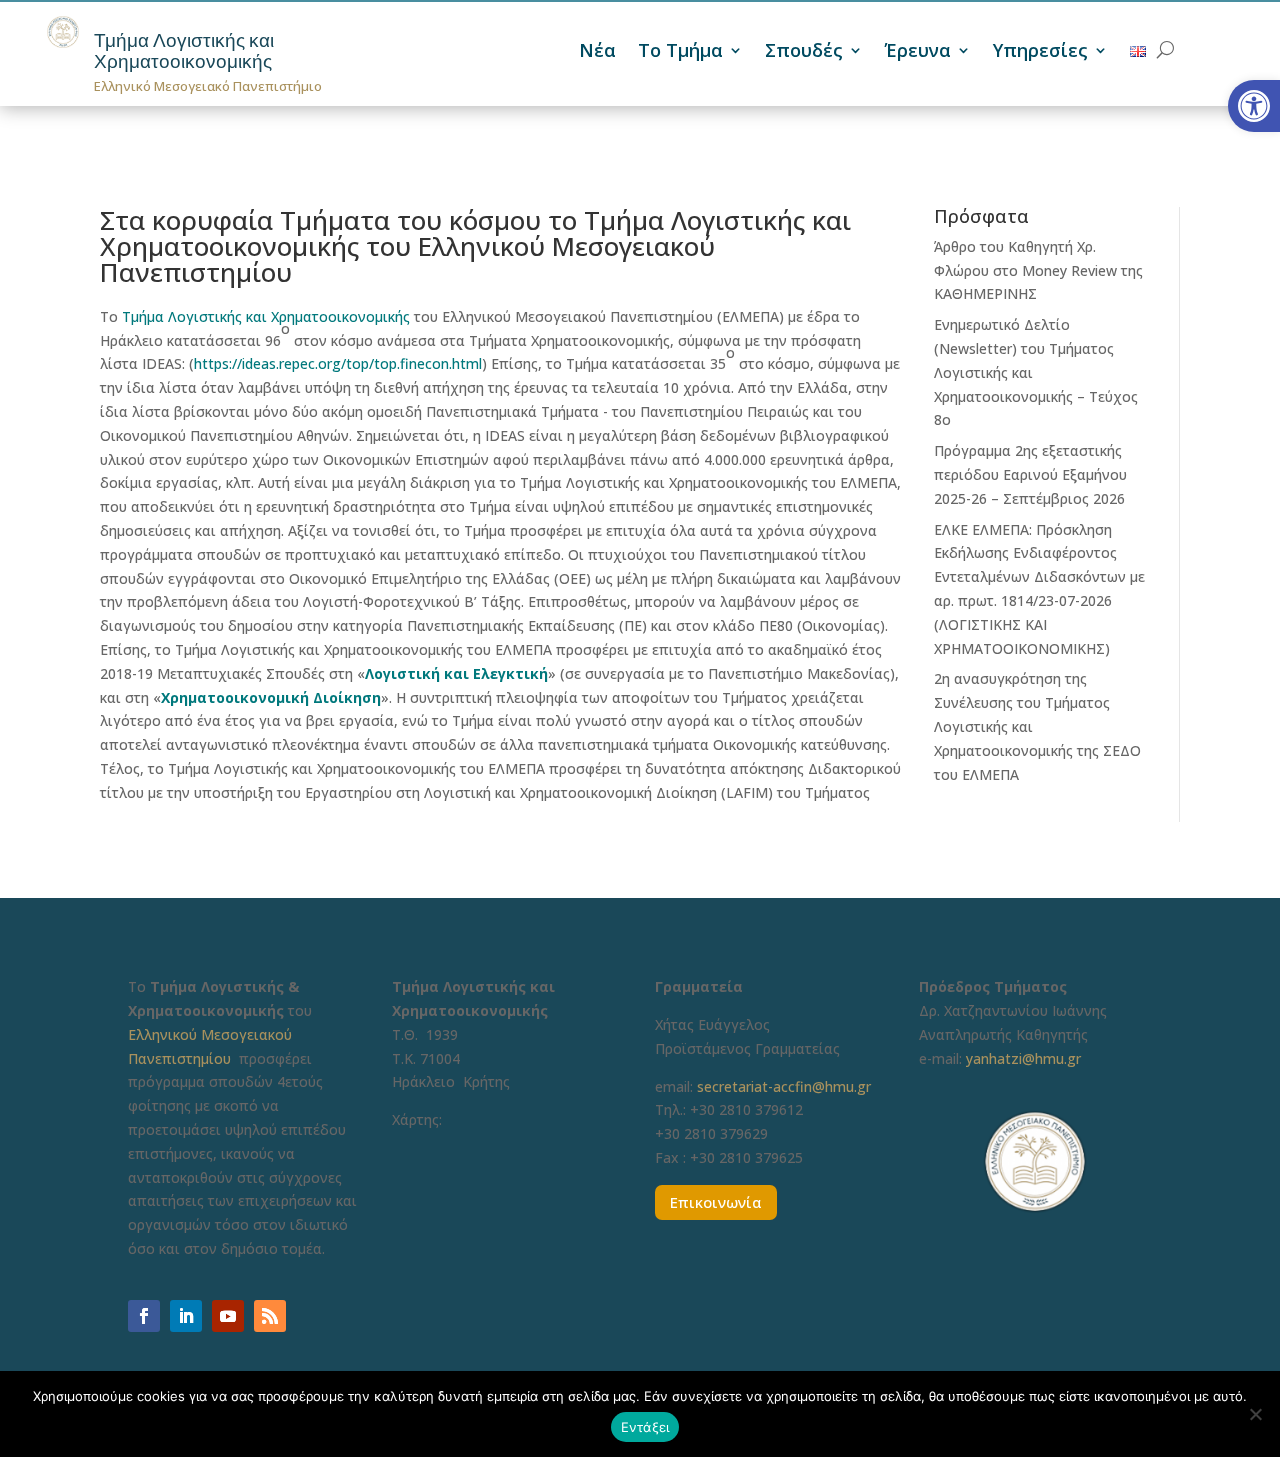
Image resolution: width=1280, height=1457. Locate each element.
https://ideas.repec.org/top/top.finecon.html (338, 363)
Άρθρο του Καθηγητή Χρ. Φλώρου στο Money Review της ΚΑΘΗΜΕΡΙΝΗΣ (1038, 270)
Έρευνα (918, 52)
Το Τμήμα (680, 52)
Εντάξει (645, 1427)
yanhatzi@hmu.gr (1023, 1058)
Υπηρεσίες (1040, 52)
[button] (1254, 106)
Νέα (597, 52)
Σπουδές (804, 52)
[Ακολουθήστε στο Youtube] (228, 1316)
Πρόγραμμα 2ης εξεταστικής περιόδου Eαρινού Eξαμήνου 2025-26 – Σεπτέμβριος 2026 (1030, 474)
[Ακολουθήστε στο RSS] (270, 1316)
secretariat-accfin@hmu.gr (784, 1086)
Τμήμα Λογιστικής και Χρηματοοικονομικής (184, 51)
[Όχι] (1255, 1414)
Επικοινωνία (716, 1202)
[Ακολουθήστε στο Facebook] (144, 1316)
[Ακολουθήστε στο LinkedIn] (186, 1316)
